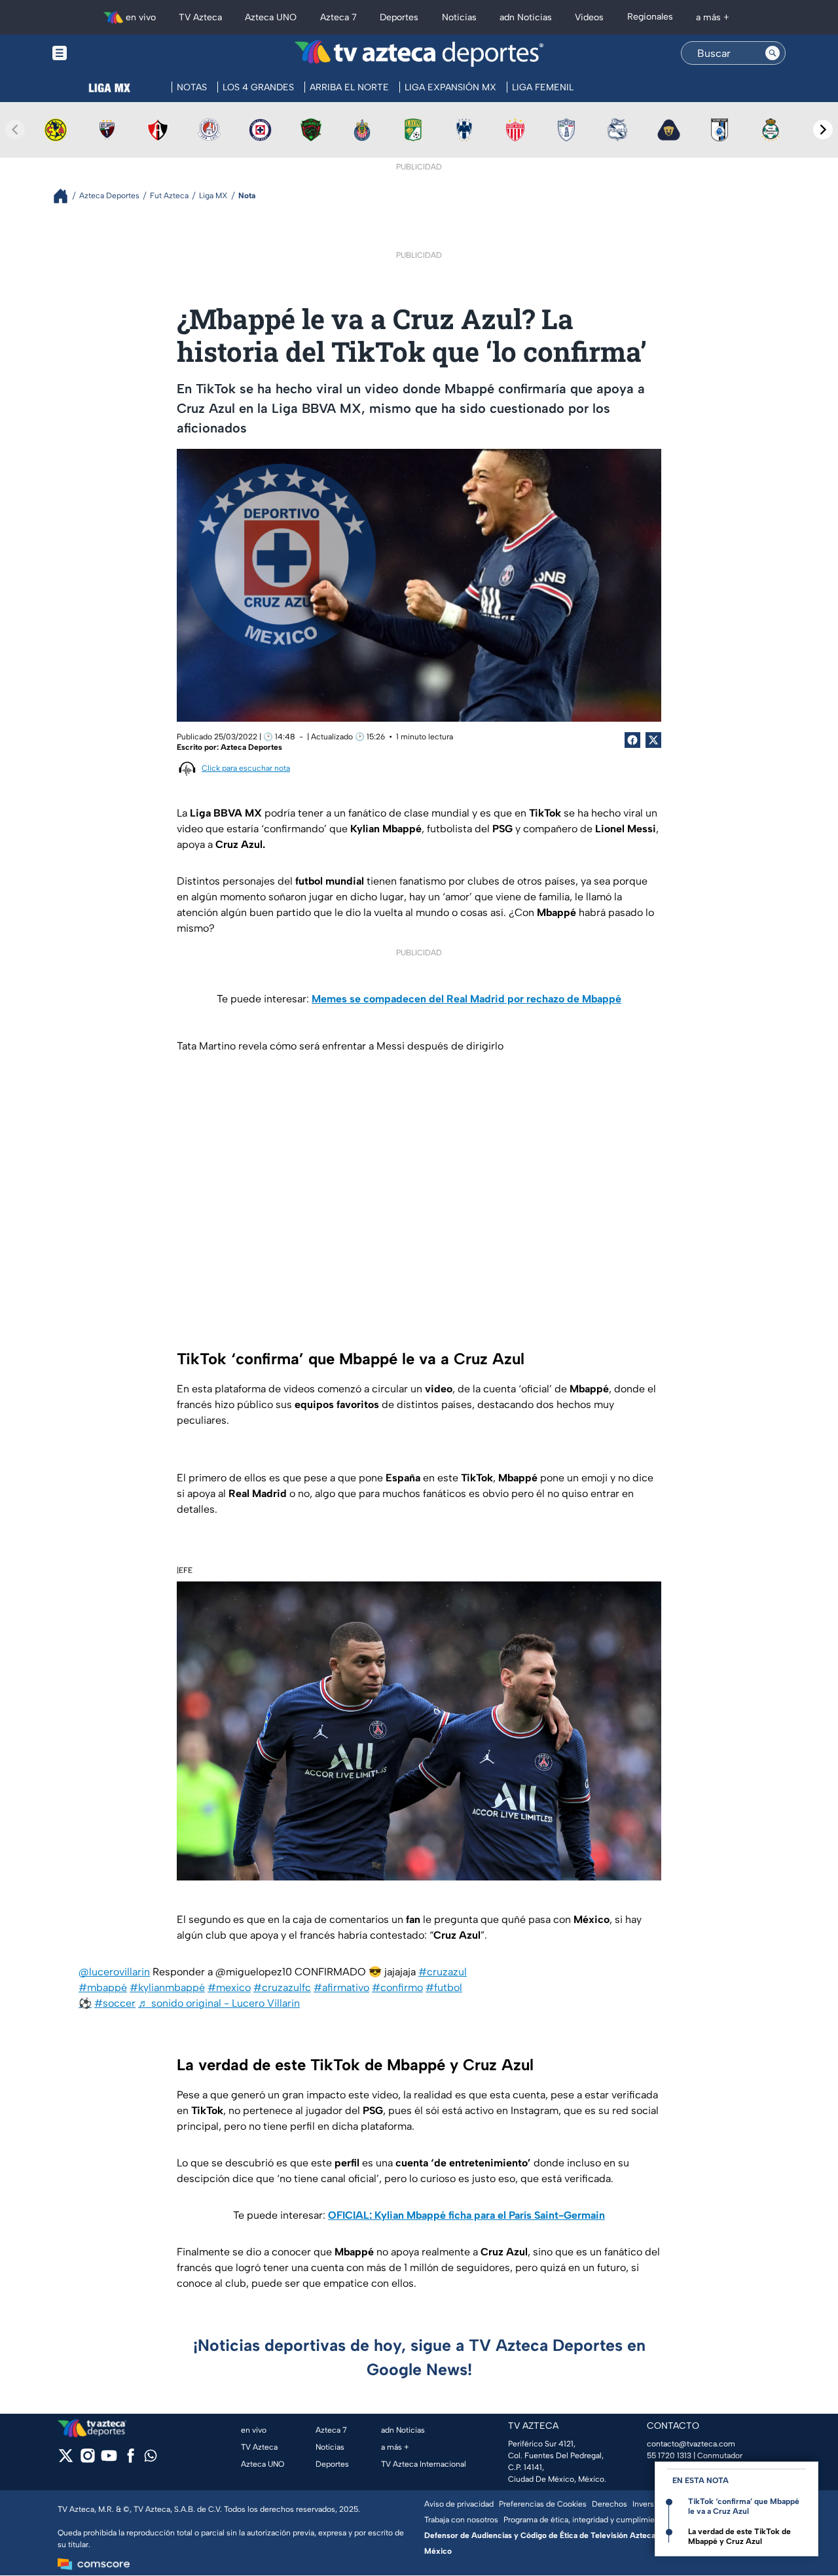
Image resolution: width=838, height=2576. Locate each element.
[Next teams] (823, 130)
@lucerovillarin (114, 1972)
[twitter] (66, 2460)
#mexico (229, 1987)
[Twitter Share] (653, 740)
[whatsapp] (151, 2459)
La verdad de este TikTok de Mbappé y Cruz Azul (739, 2536)
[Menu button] (105, 53)
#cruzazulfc (282, 1987)
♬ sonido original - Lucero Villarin (219, 2003)
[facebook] (131, 2460)
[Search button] (773, 53)
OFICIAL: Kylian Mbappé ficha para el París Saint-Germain (466, 2215)
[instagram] (87, 2460)
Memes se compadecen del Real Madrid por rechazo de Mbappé (466, 999)
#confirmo (397, 1987)
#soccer (115, 2003)
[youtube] (109, 2460)
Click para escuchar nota (246, 768)
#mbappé (103, 1987)
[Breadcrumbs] (66, 196)
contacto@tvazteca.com (691, 2444)
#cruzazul (443, 1972)
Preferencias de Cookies (543, 2504)
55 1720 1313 (669, 2456)
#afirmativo (341, 1987)
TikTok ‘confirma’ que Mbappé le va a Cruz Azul (744, 2506)
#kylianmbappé (167, 1987)
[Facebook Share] (632, 740)
